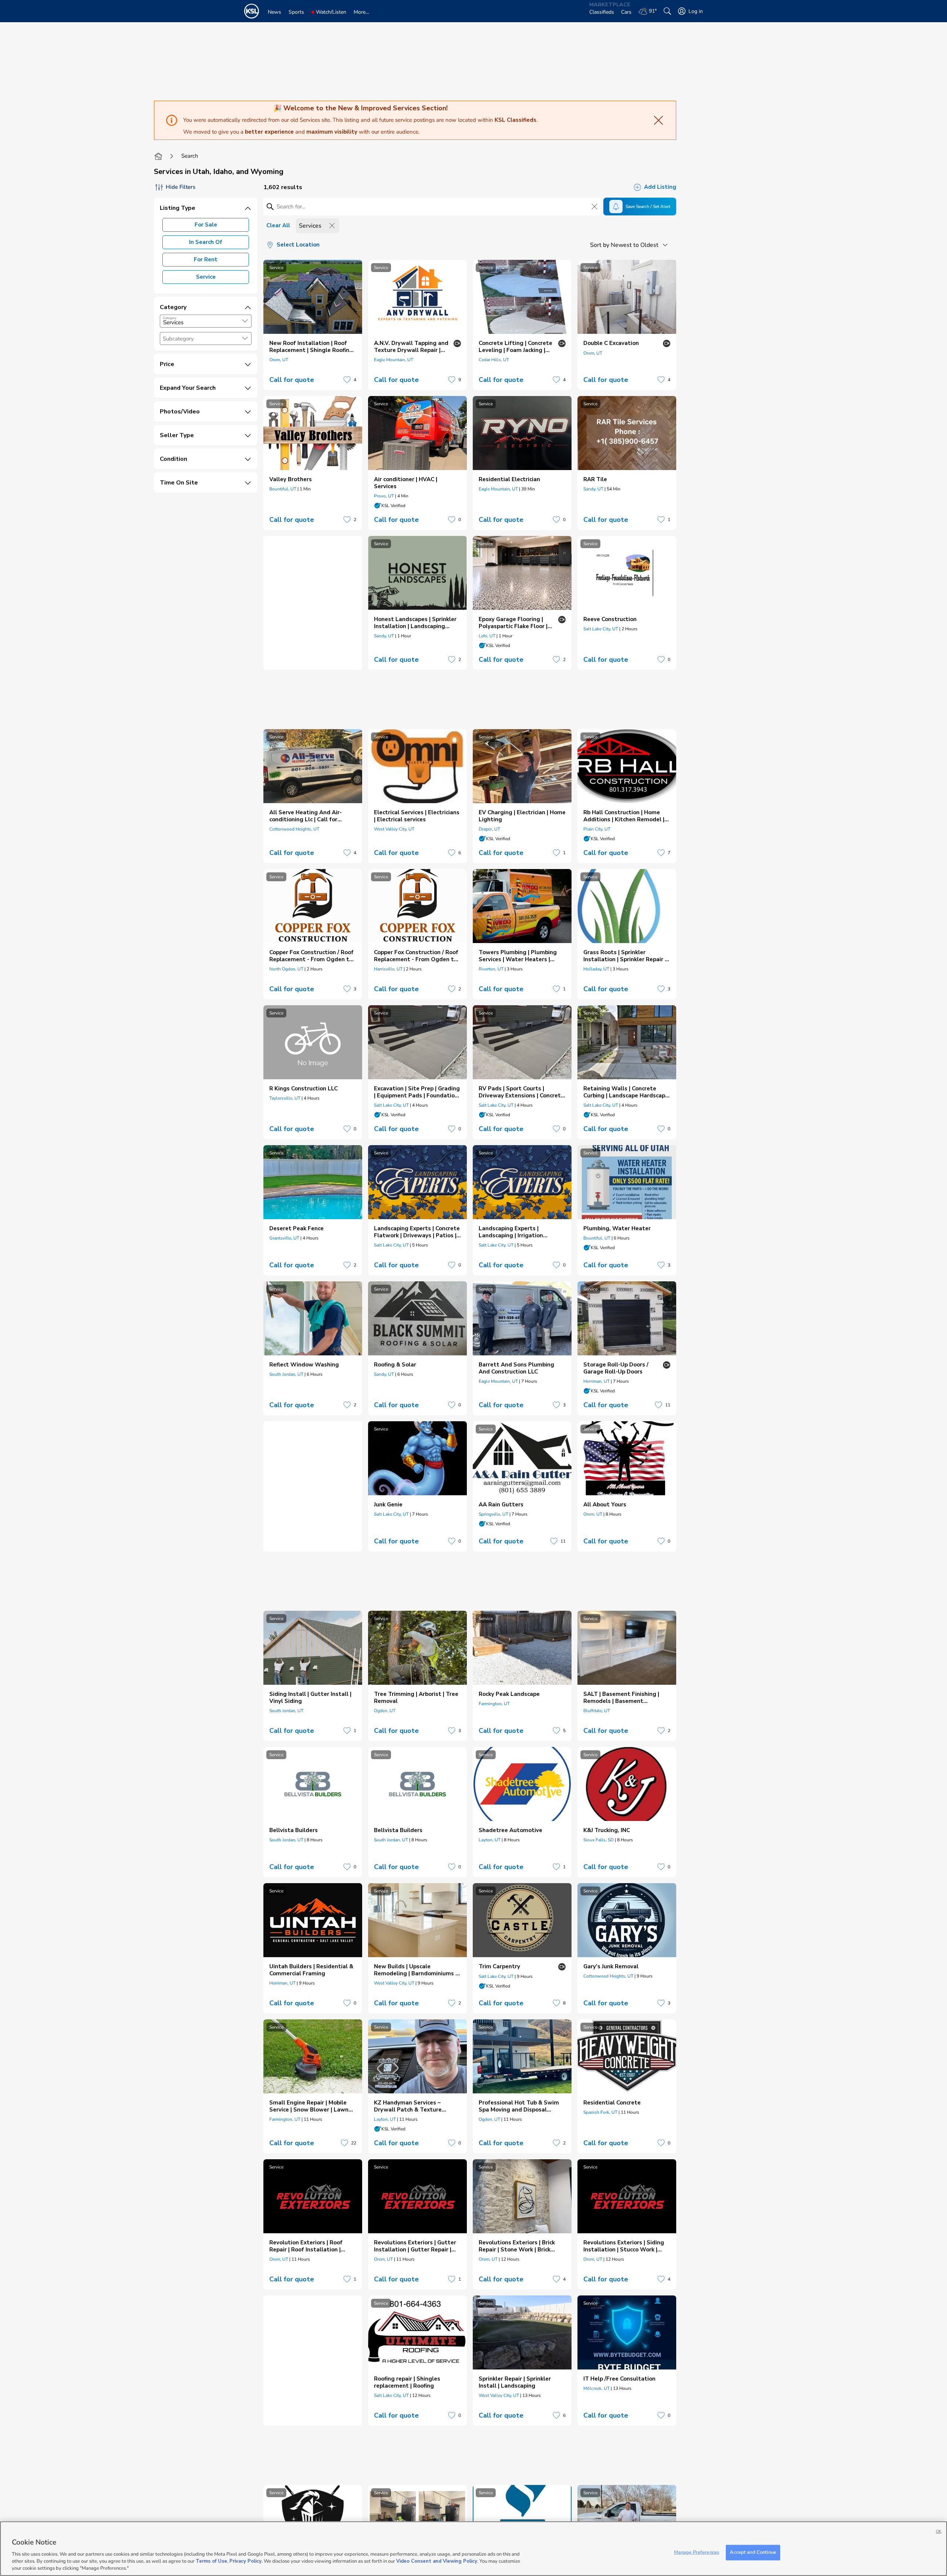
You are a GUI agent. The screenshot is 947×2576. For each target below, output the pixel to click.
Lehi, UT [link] (487, 636)
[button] (245, 321)
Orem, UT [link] (279, 360)
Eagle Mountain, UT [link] (394, 360)
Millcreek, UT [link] (596, 2388)
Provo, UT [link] (384, 496)
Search (190, 156)
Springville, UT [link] (493, 1514)
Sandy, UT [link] (593, 489)
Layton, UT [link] (490, 1840)
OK (939, 2531)
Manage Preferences (697, 2552)
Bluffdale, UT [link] (597, 1711)
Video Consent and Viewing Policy (437, 2561)
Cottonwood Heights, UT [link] (294, 829)
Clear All (278, 225)
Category (170, 318)
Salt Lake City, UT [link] (601, 629)
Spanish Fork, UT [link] (600, 2112)
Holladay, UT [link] (596, 969)
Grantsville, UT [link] (284, 1238)
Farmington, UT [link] (494, 1704)
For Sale (206, 225)
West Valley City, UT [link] (394, 829)
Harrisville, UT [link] (388, 969)
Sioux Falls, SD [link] (599, 1840)
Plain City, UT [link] (597, 829)
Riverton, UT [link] (491, 969)
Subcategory (178, 339)
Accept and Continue (753, 2552)
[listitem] (313, 325)
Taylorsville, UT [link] (285, 1098)
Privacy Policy (245, 2561)
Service (206, 277)
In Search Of (206, 242)
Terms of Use (211, 2561)
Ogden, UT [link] (385, 1711)
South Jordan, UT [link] (286, 1374)
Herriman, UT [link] (596, 1381)
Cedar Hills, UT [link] (494, 360)
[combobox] (206, 321)
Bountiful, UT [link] (283, 489)
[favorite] (347, 380)
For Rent (206, 259)
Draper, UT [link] (489, 829)
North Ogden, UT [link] (286, 969)
